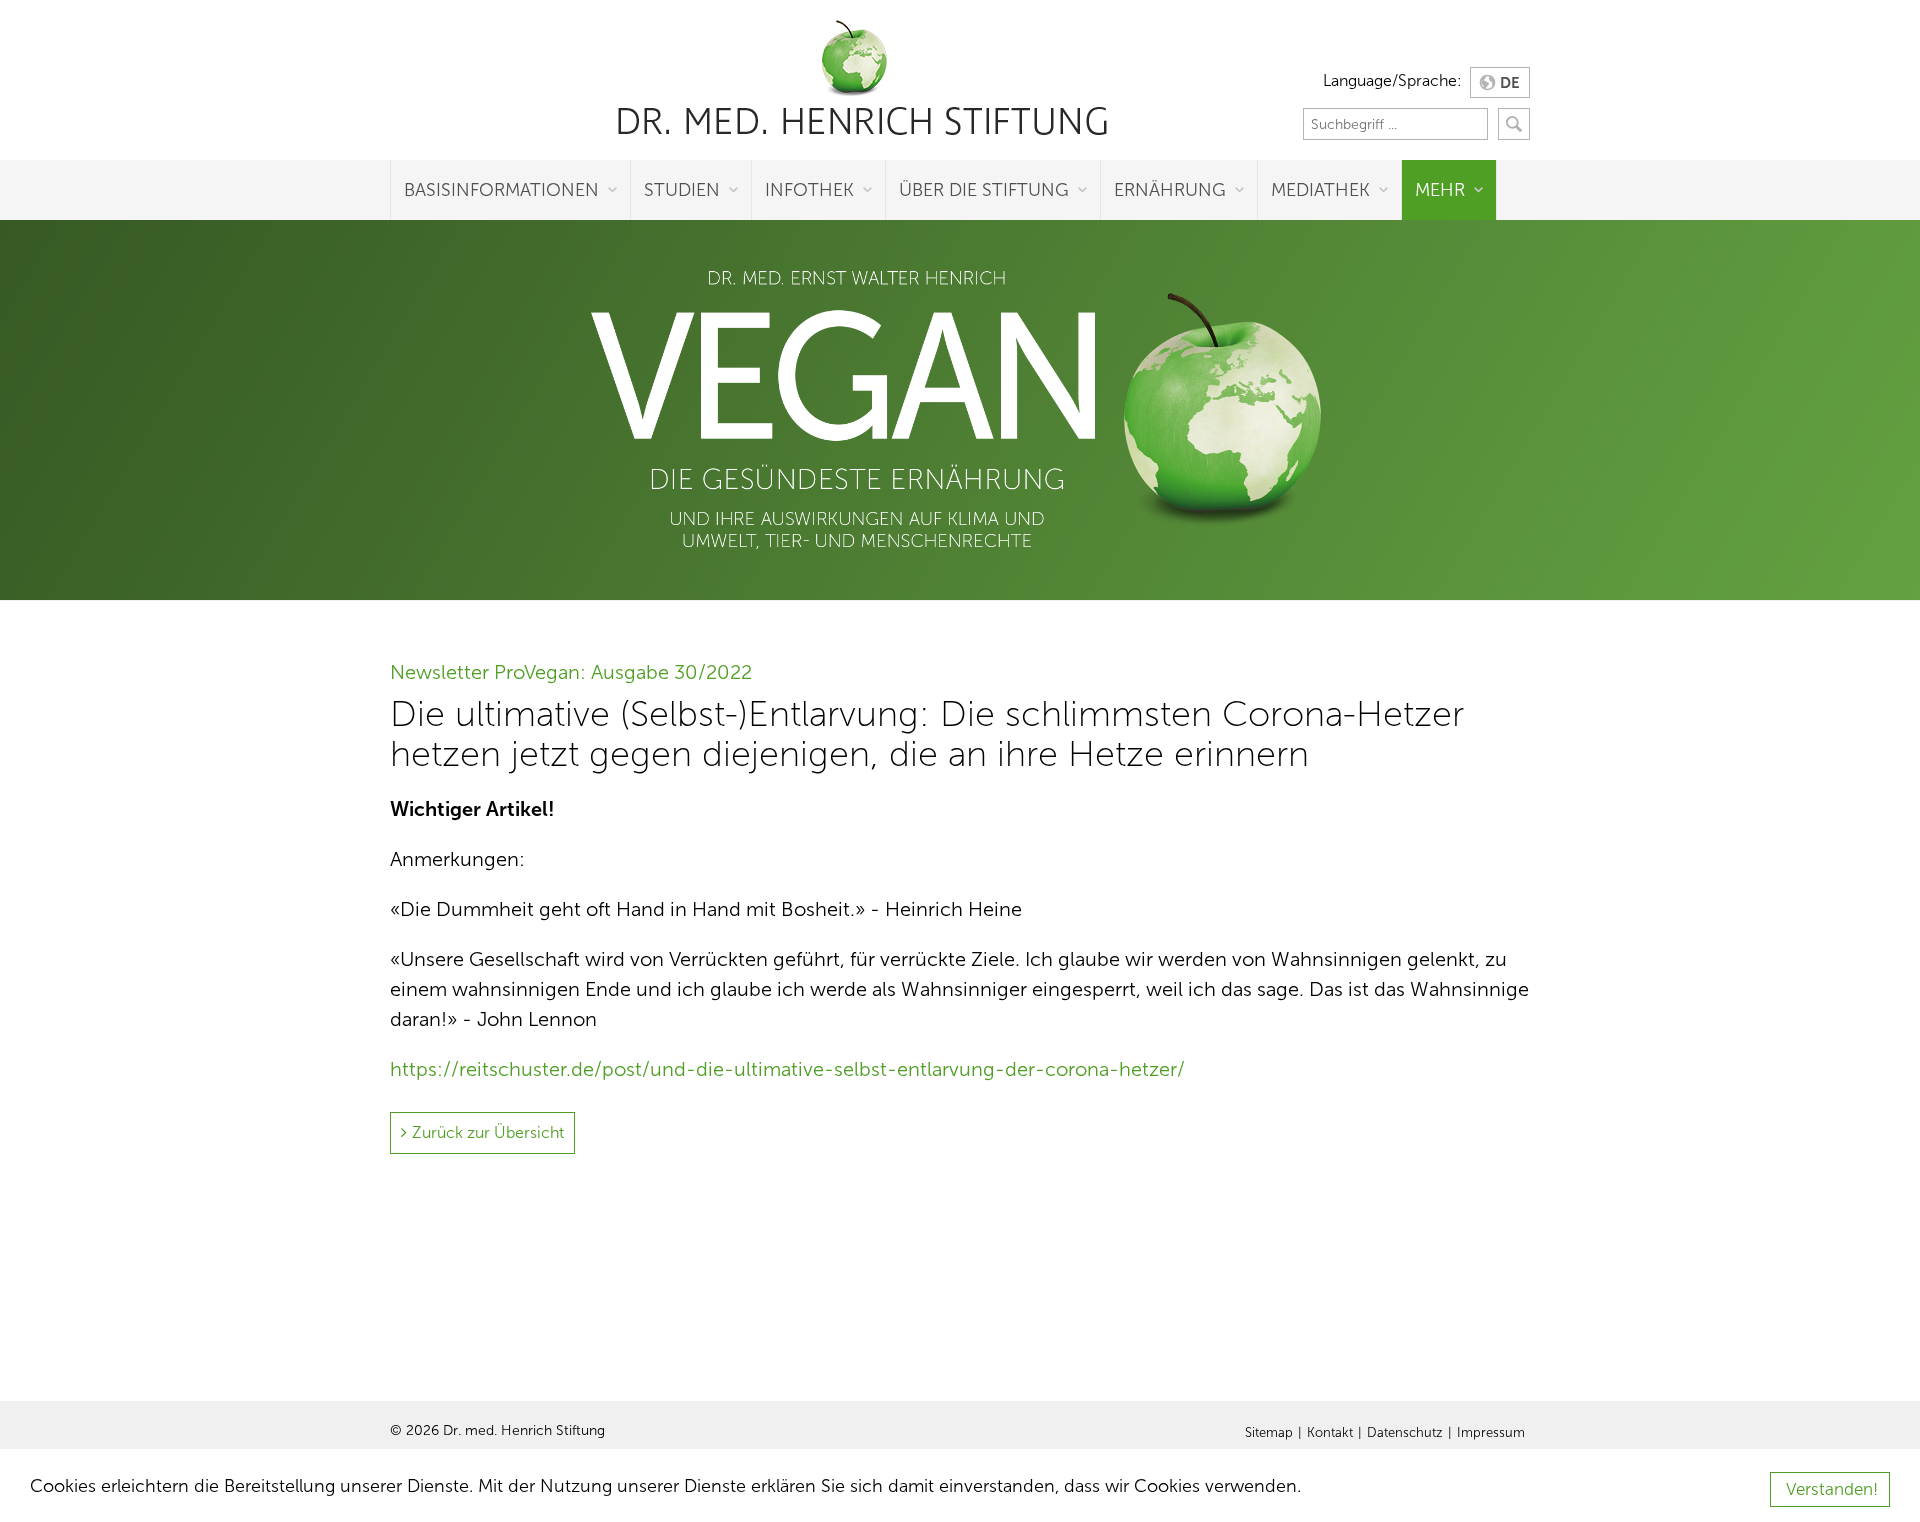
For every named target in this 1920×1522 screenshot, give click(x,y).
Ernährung (1170, 190)
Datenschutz (1405, 1433)
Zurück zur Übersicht (488, 1132)
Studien (682, 190)
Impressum (1491, 1433)
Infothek (809, 190)
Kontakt (1330, 1433)
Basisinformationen (501, 190)
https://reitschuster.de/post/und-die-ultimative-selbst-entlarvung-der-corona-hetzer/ (787, 1069)
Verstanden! (1832, 1489)
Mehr (1440, 190)
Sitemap (1269, 1433)
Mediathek (1320, 190)
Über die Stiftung (984, 190)
